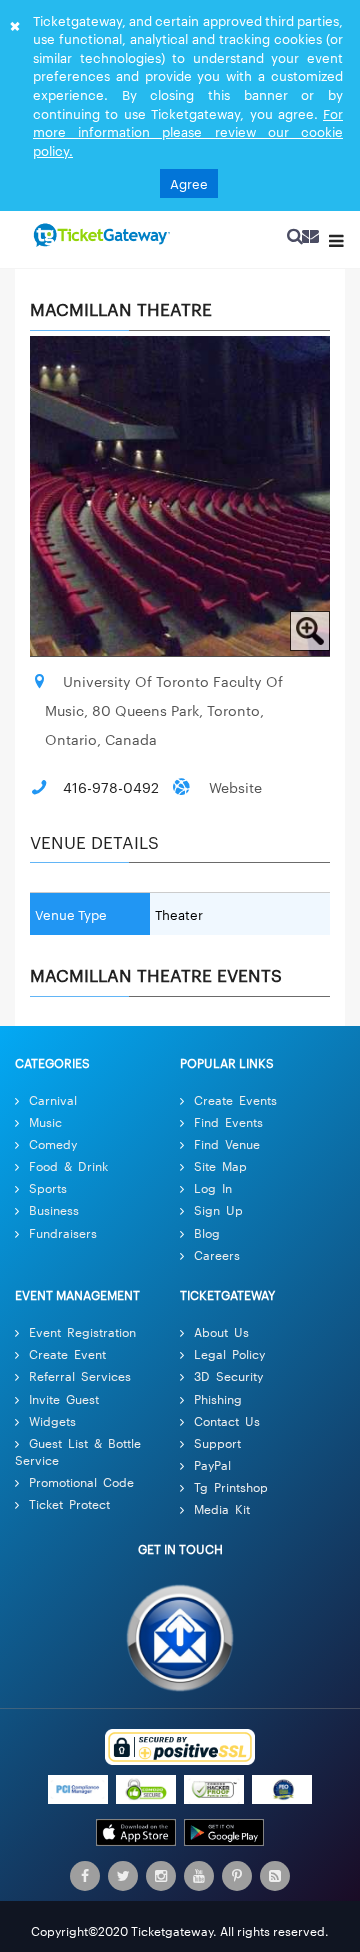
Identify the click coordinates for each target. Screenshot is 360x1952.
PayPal (212, 1464)
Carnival (53, 1099)
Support (217, 1442)
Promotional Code (81, 1481)
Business (54, 1210)
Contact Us (227, 1420)
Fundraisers (63, 1232)
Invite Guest (64, 1398)
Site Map (220, 1165)
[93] (100, 236)
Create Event (67, 1353)
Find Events (228, 1121)
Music (45, 1121)
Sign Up (218, 1210)
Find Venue (227, 1143)
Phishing (218, 1398)
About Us (221, 1331)
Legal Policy (229, 1353)
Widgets (52, 1420)
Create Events (235, 1099)
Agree (189, 183)
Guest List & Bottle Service (78, 1451)
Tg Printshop (231, 1486)
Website (235, 787)
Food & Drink (68, 1165)
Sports (48, 1188)
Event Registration (82, 1331)
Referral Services (80, 1376)
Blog (207, 1232)
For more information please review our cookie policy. (188, 131)
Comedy (53, 1143)
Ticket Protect (69, 1503)
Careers (217, 1254)
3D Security (228, 1376)
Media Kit (222, 1508)
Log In (213, 1188)
